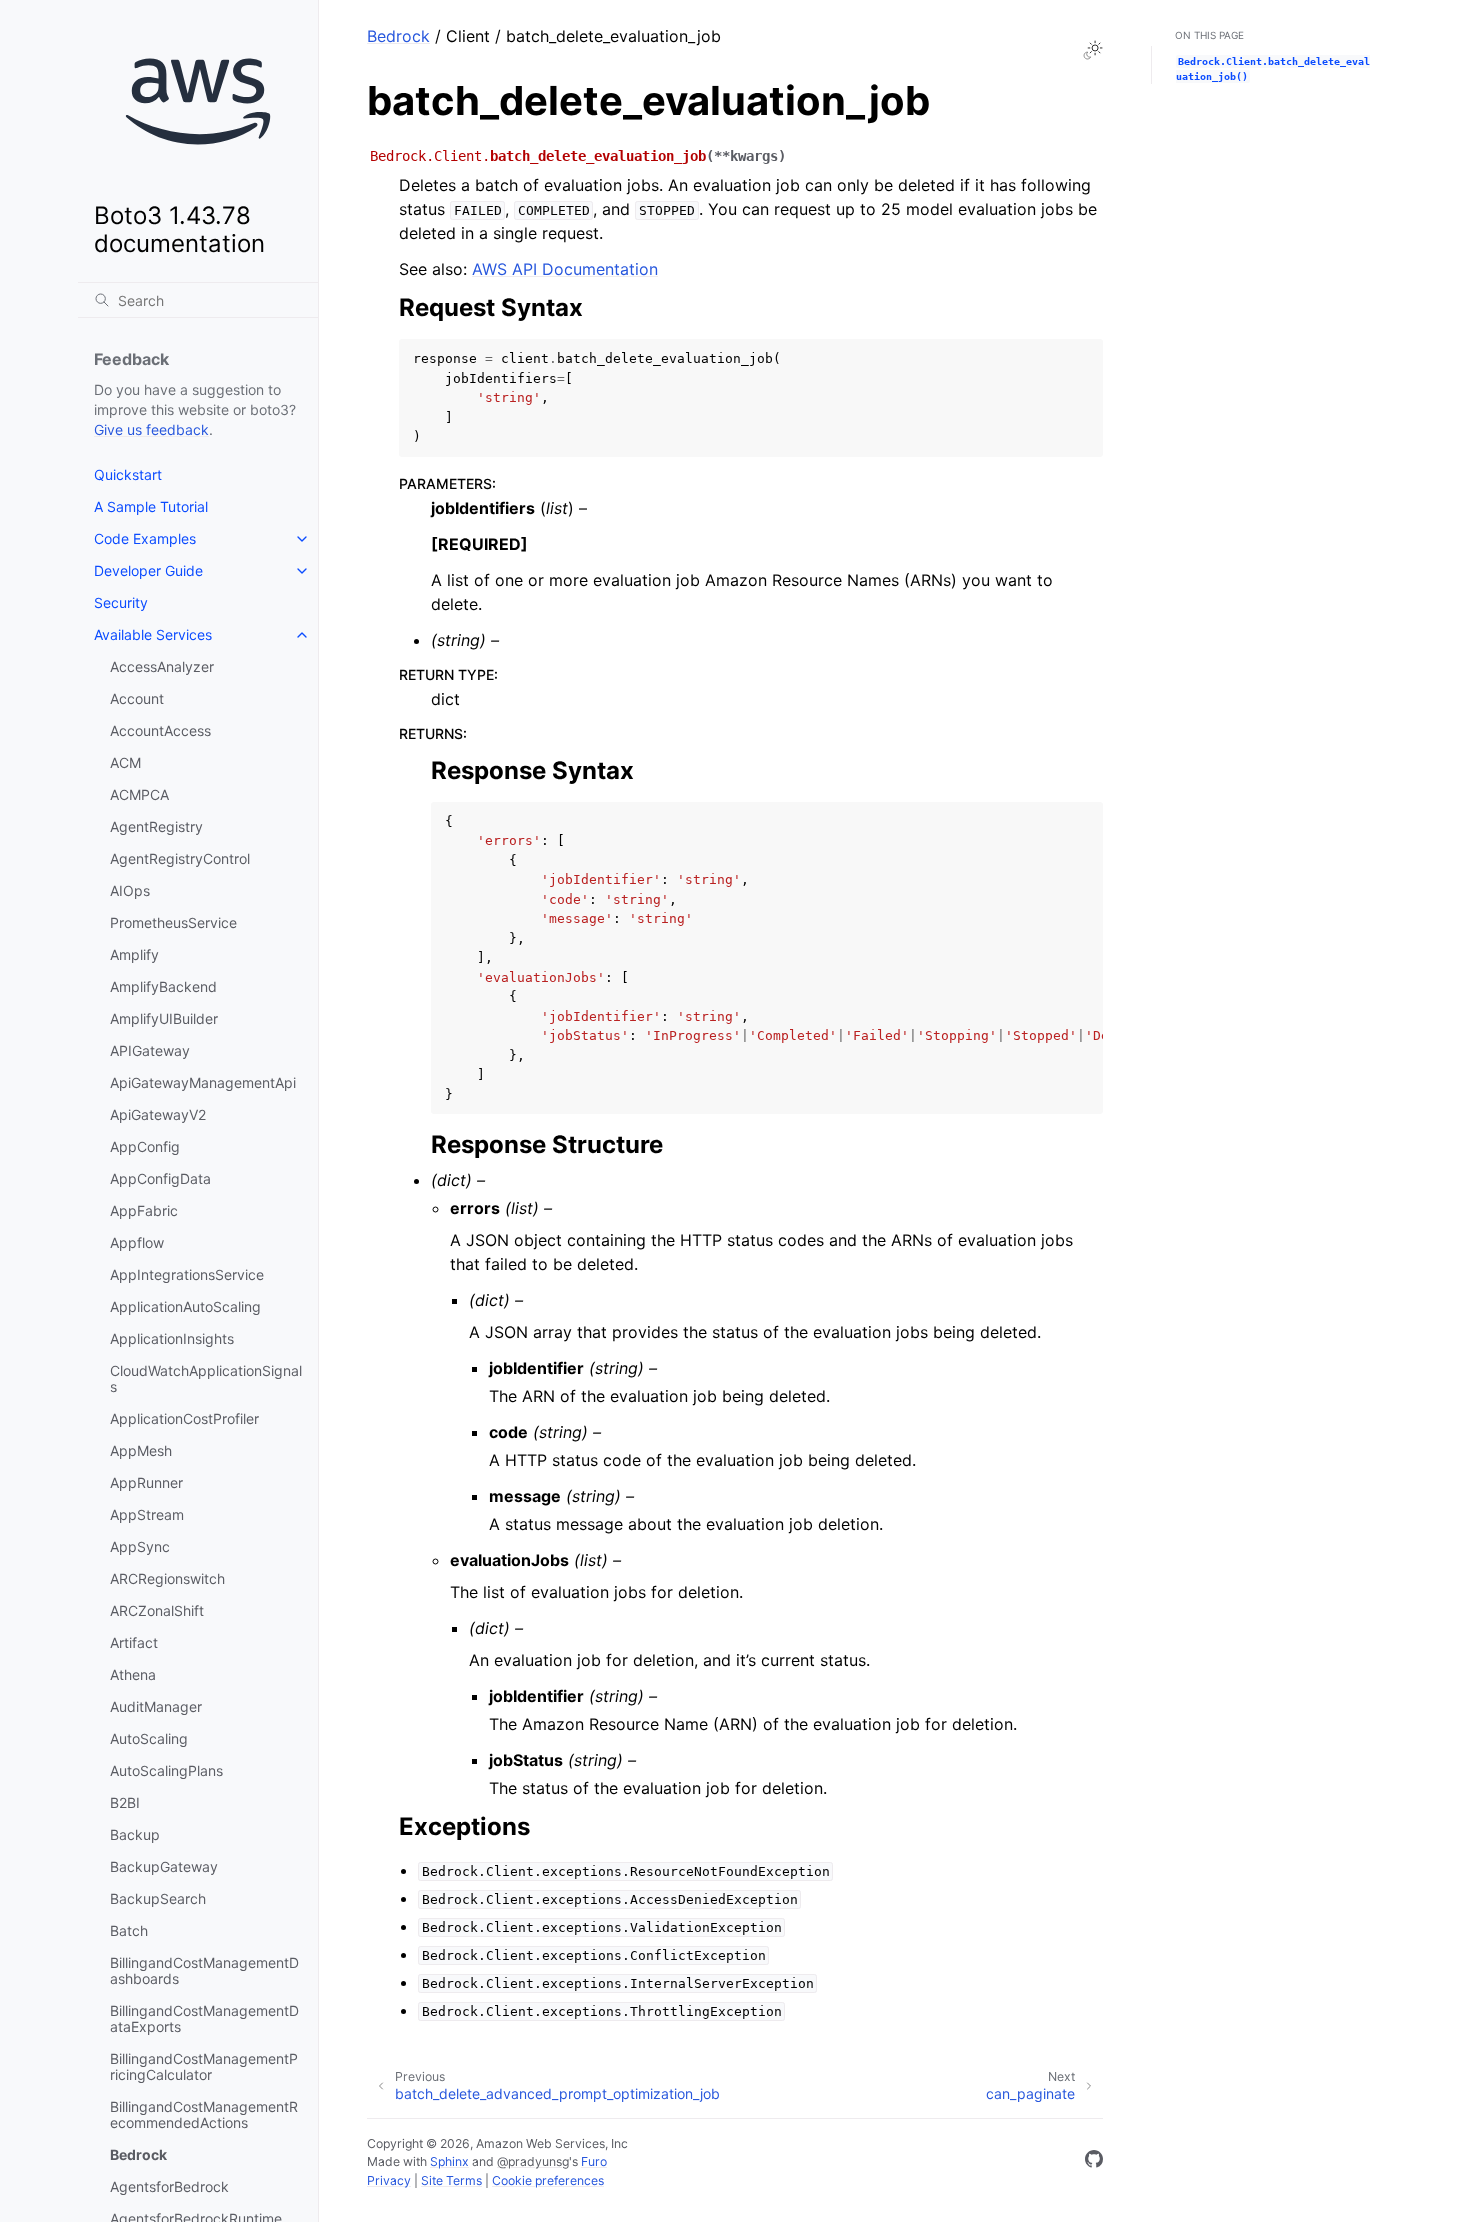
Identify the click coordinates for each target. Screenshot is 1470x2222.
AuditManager (156, 1706)
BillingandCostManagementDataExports (204, 2018)
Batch (129, 1930)
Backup (135, 1834)
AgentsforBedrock (169, 2186)
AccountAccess (160, 730)
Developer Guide (148, 570)
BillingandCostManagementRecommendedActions (204, 2114)
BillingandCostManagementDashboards (204, 1970)
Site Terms (451, 2180)
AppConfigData (160, 1178)
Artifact (134, 1642)
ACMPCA (139, 794)
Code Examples (145, 538)
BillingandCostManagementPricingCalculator (204, 2066)
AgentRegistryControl (180, 858)
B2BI (125, 1802)
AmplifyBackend (163, 986)
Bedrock (138, 2154)
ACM (125, 762)
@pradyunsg (533, 2161)
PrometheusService (173, 922)
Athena (133, 1674)
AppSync (140, 1546)
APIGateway (150, 1050)
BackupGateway (164, 1866)
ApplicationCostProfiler (184, 1418)
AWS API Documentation (565, 269)
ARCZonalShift (157, 1610)
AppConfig (145, 1146)
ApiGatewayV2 (158, 1114)
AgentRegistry (156, 826)
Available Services (153, 634)
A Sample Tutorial (151, 506)
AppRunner (146, 1482)
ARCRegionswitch (167, 1578)
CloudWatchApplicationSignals (206, 1378)
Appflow (137, 1242)
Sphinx (449, 2161)
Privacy (389, 2180)
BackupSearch (158, 1898)
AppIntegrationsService (187, 1274)
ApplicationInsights (172, 1338)
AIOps (130, 890)
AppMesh (141, 1450)
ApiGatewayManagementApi (203, 1082)
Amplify (134, 954)
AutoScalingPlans (166, 1770)
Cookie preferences (548, 2180)
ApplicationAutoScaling (185, 1306)
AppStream (147, 1514)
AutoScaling (149, 1738)
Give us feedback (151, 429)
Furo (594, 2161)
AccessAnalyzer (162, 666)
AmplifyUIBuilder (164, 1018)
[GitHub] (1094, 2162)
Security (121, 602)
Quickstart (128, 474)
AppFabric (144, 1210)
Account (137, 698)
